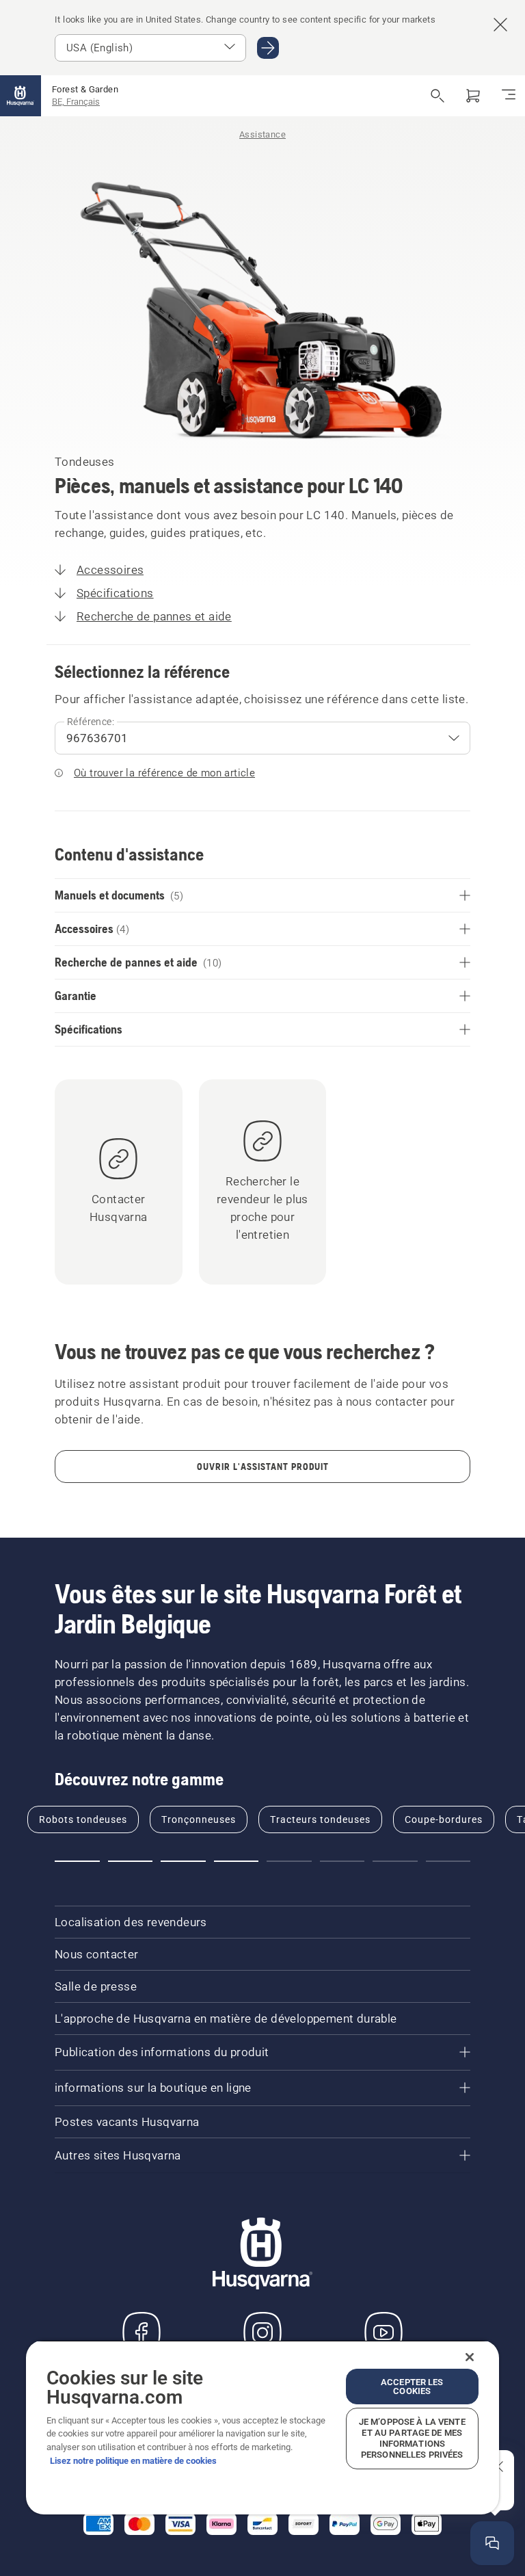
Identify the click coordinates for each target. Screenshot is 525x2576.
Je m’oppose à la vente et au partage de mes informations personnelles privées (412, 2438)
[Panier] (473, 96)
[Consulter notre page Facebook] (142, 2332)
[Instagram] (262, 2332)
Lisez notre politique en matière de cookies (133, 2461)
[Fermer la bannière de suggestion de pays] (500, 25)
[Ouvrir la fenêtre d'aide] (492, 2543)
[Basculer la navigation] (509, 96)
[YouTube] (383, 2332)
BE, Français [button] (76, 102)
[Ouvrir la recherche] (437, 96)
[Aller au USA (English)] (268, 48)
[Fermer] (470, 2357)
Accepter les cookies (412, 2387)
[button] (77, 1861)
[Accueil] (21, 96)
